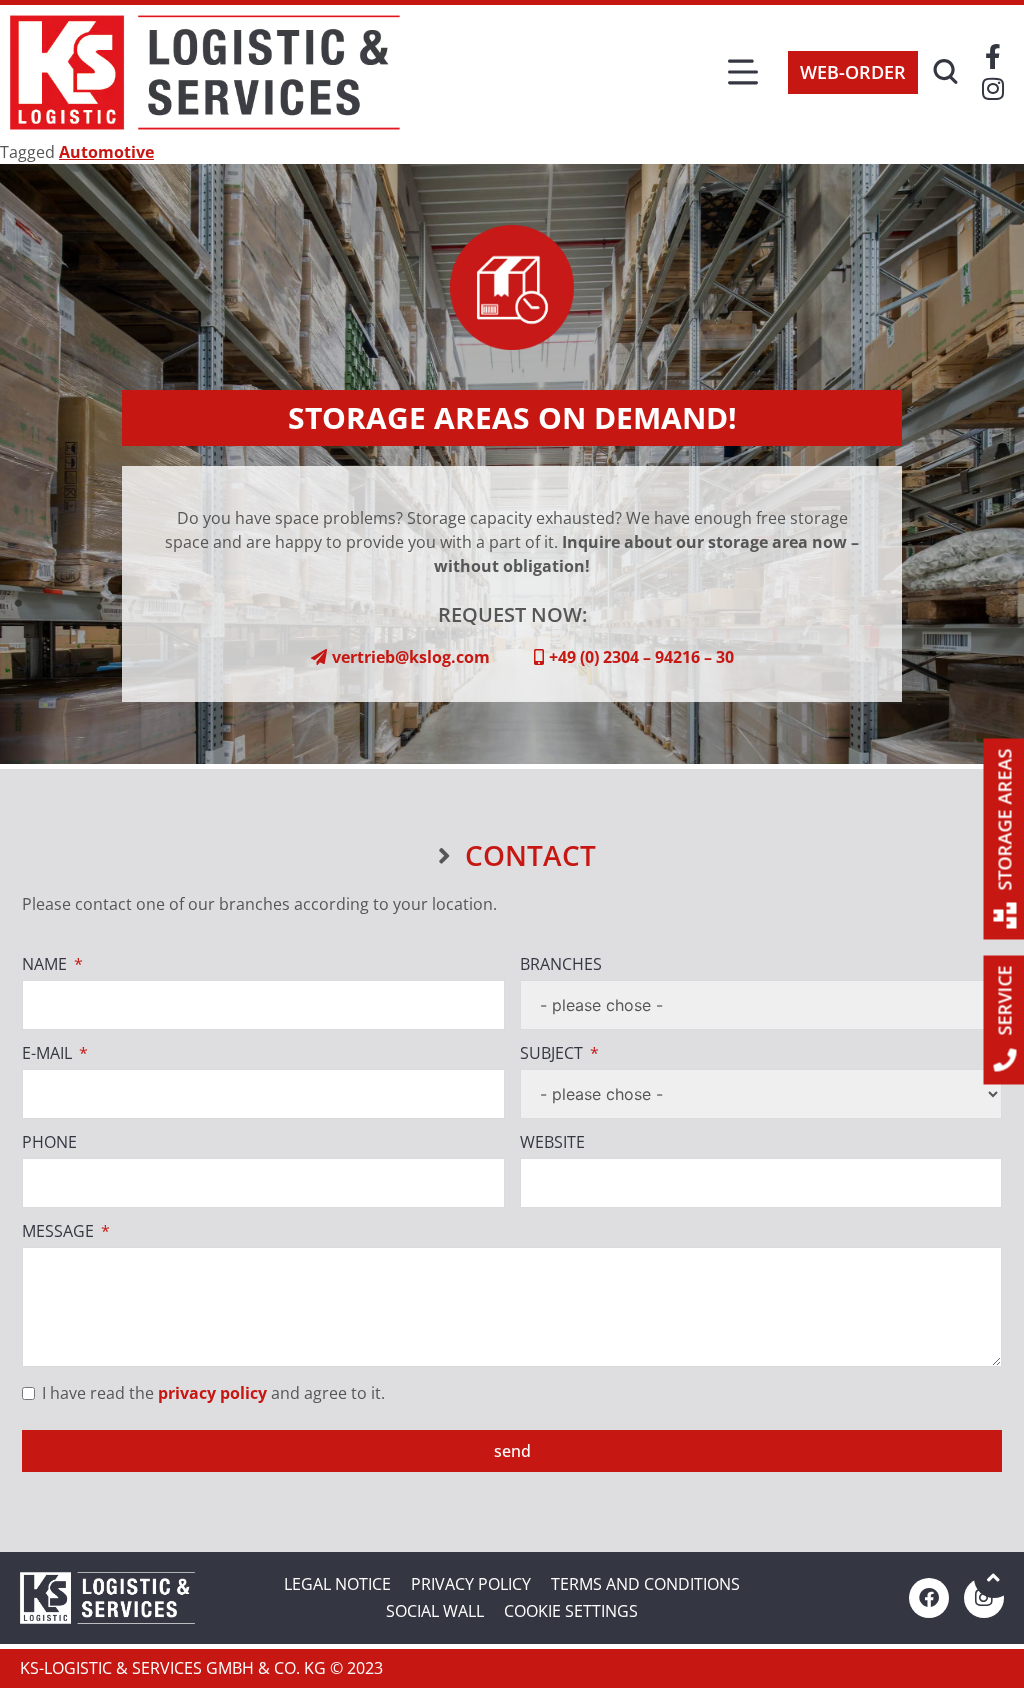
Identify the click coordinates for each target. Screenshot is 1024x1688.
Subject (551, 1053)
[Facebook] (929, 1598)
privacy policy (212, 1393)
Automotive (106, 152)
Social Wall (435, 1611)
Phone (49, 1142)
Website (552, 1142)
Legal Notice (337, 1584)
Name (44, 964)
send (512, 1451)
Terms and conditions (645, 1584)
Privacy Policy (471, 1584)
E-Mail (47, 1053)
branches (561, 964)
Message (58, 1231)
